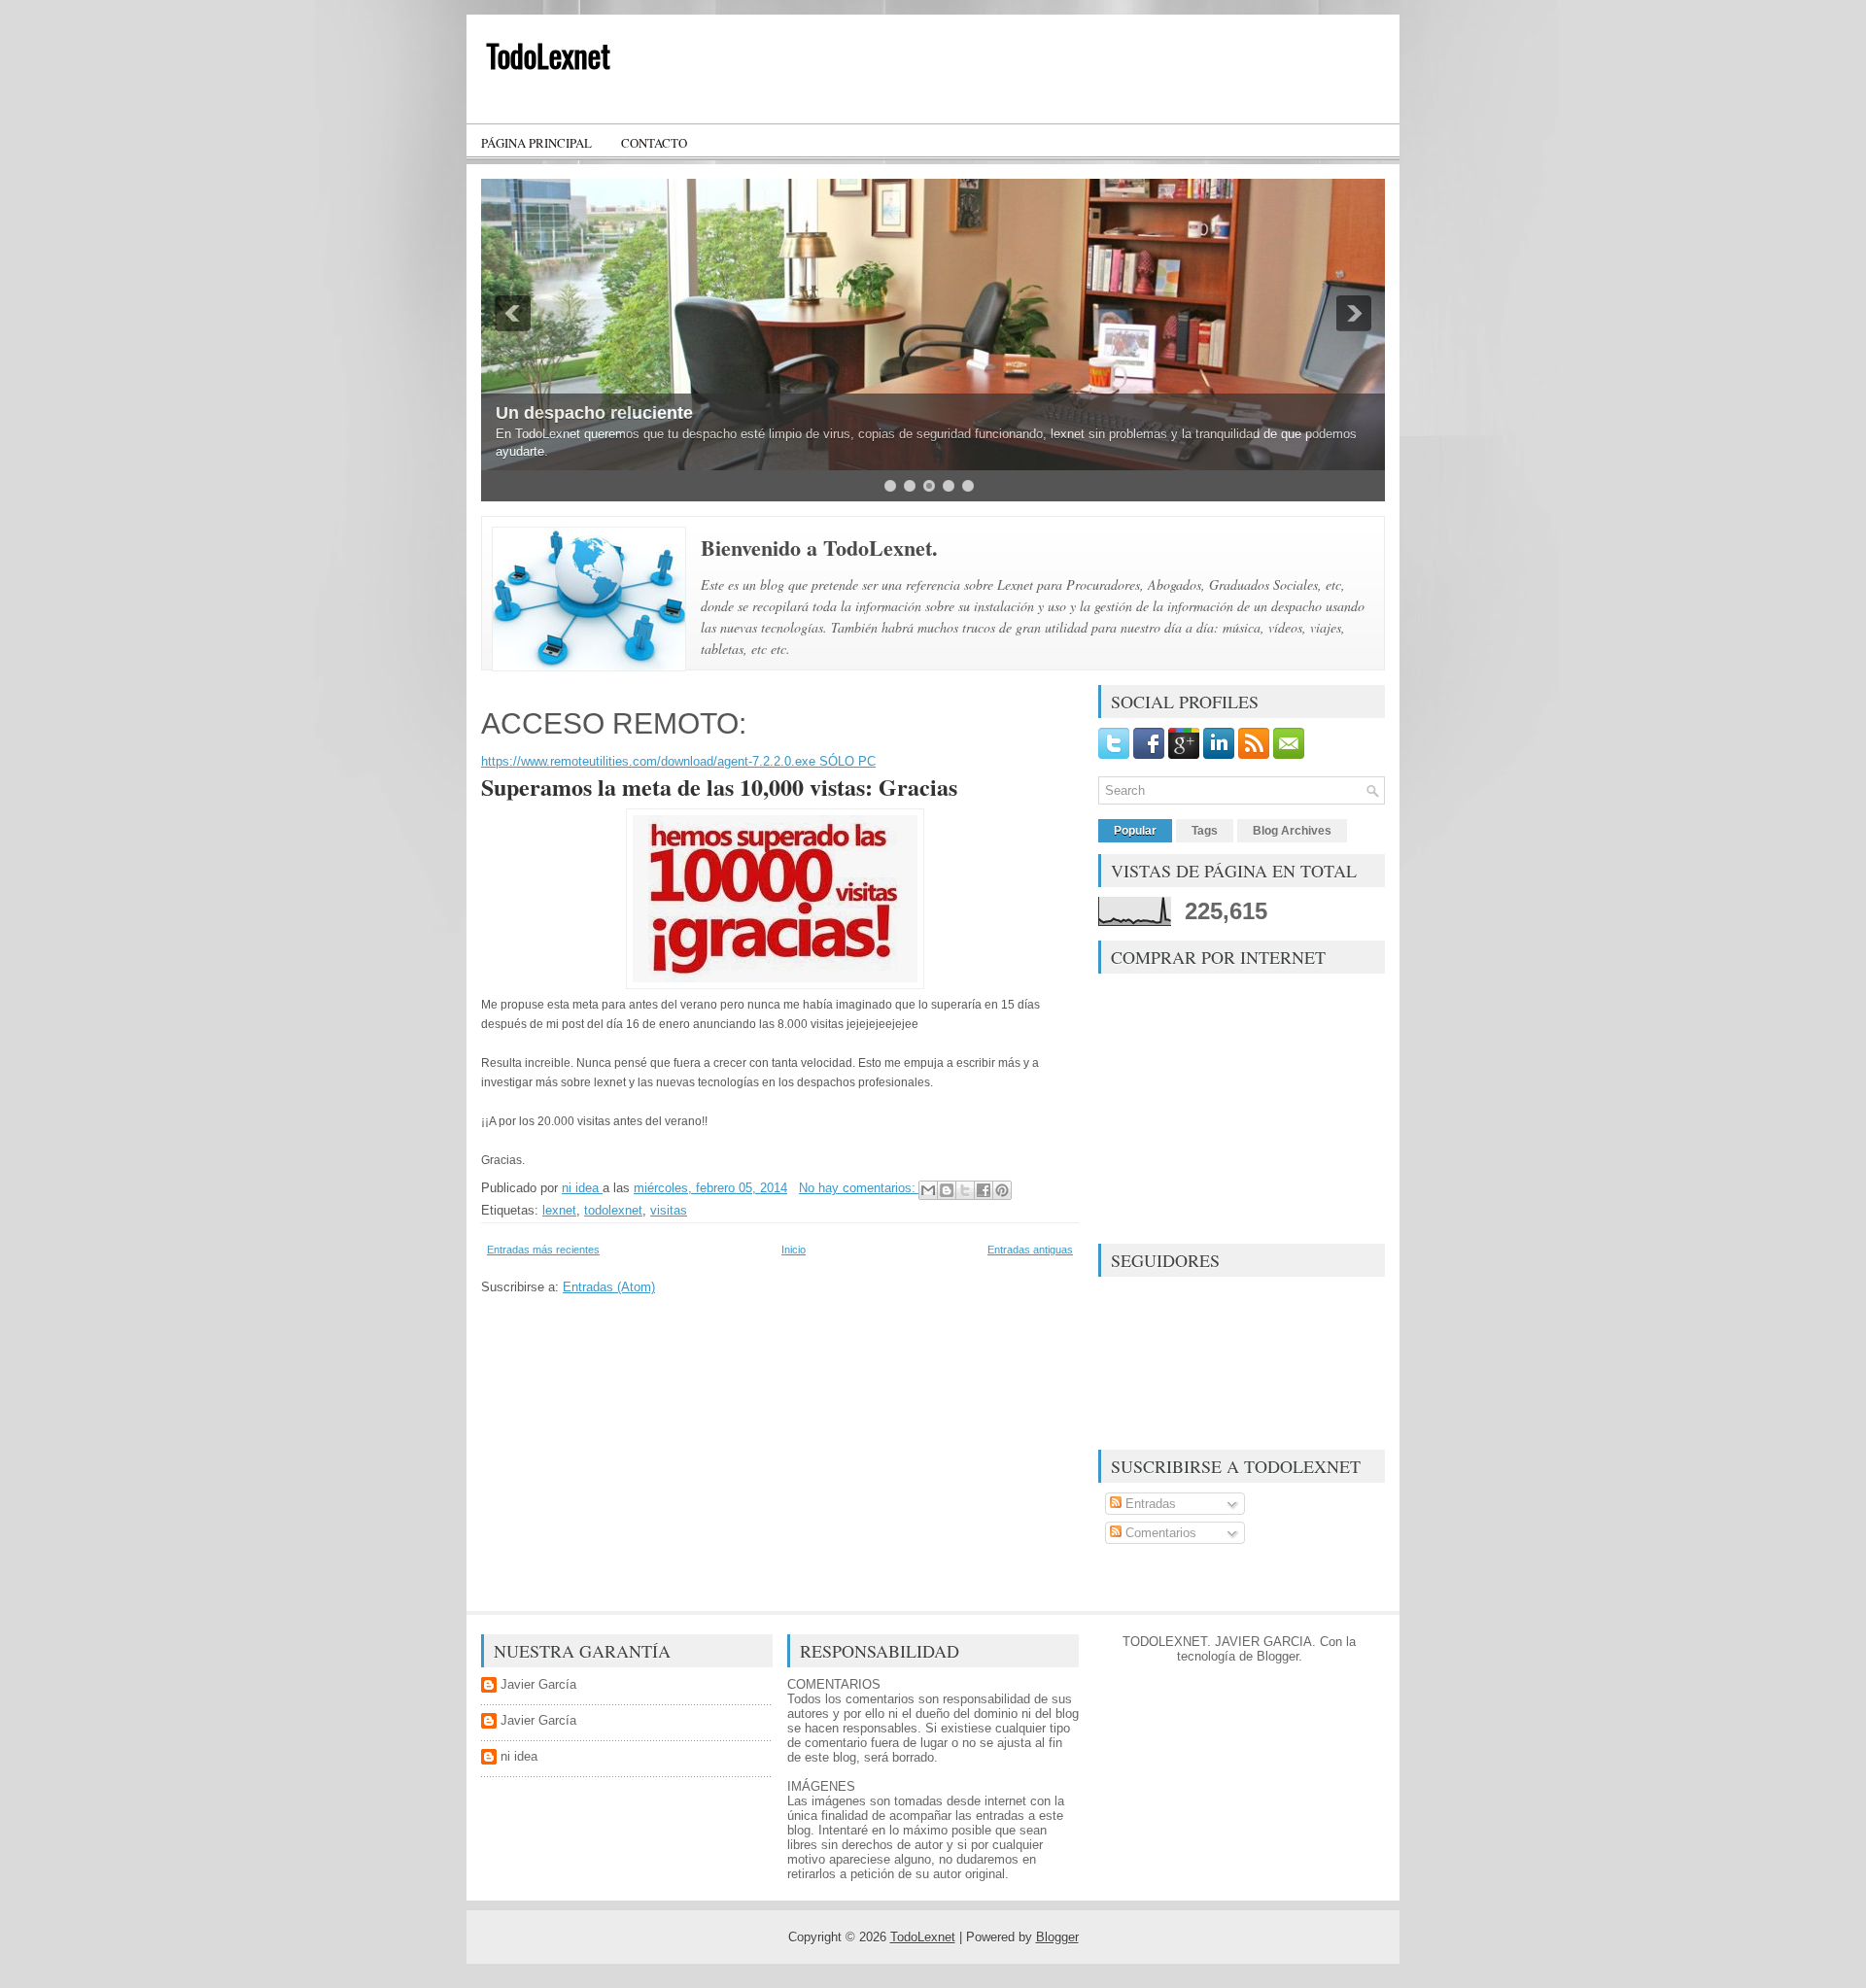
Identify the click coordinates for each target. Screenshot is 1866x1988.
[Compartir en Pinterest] (1002, 1190)
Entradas (1149, 1504)
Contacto (654, 143)
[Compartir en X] (965, 1190)
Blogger (1278, 1656)
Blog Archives (1292, 831)
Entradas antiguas (1030, 1250)
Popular (1135, 831)
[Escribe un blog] (947, 1190)
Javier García (538, 1684)
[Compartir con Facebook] (984, 1190)
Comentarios (1159, 1533)
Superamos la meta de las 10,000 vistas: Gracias (719, 787)
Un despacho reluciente (594, 413)
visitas (669, 1210)
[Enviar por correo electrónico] (928, 1190)
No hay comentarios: (859, 1188)
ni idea (519, 1756)
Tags (1205, 831)
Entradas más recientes (543, 1250)
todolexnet (613, 1210)
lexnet (559, 1210)
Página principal (536, 143)
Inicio (794, 1250)
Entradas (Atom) (609, 1287)
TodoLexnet (548, 55)
